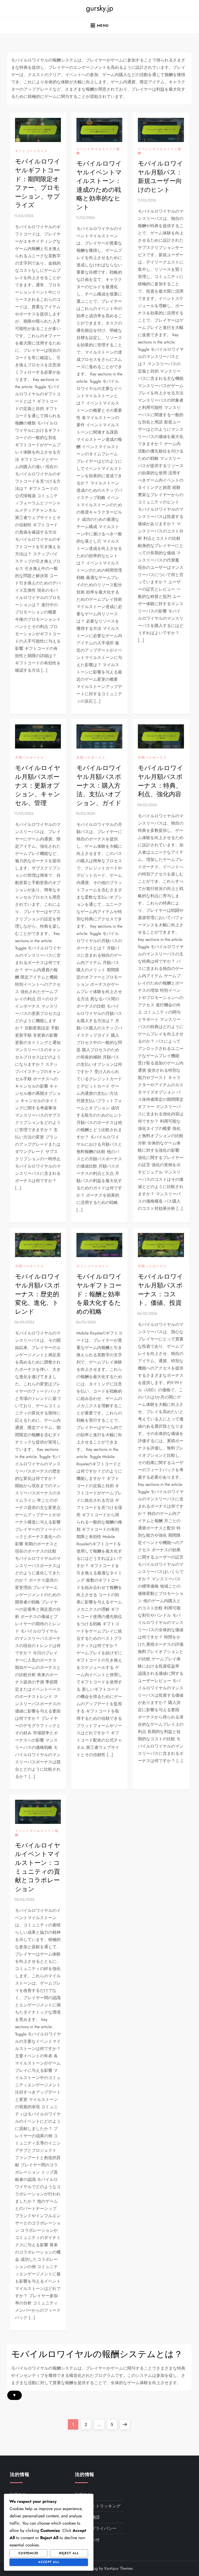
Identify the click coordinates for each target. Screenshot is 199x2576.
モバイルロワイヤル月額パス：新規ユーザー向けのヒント (161, 177)
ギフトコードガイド (31, 151)
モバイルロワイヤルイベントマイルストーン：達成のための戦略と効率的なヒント (99, 185)
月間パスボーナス (30, 758)
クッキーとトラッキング (98, 2506)
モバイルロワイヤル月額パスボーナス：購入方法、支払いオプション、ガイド (99, 785)
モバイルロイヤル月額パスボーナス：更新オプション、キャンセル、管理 (38, 785)
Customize (28, 2553)
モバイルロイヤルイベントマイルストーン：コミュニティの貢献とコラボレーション (38, 1867)
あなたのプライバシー (96, 2528)
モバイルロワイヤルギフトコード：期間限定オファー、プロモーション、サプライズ (38, 183)
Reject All (69, 2553)
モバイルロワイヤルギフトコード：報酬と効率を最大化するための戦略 (99, 1294)
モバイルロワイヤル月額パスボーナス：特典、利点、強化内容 (161, 781)
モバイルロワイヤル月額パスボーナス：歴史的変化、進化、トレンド (38, 1294)
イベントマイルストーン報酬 (98, 151)
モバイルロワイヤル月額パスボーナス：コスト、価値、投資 (161, 1290)
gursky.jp (100, 8)
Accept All (49, 2562)
